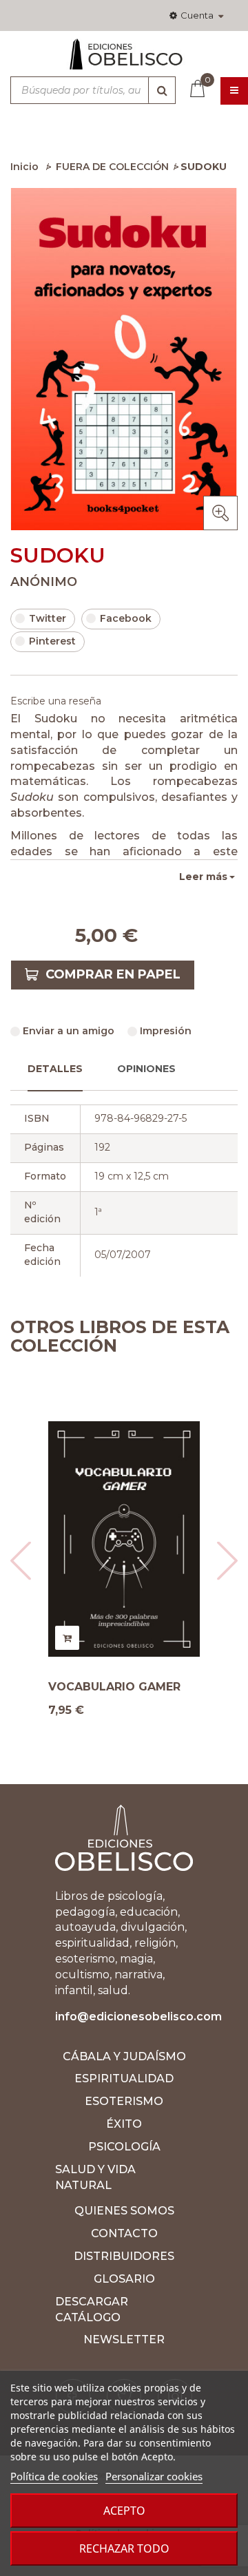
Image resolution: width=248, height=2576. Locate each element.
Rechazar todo (124, 2548)
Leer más (203, 877)
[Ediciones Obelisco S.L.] (124, 60)
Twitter (48, 618)
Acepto (124, 2511)
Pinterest (52, 641)
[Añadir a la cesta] (67, 1638)
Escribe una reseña (56, 701)
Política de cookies (54, 2476)
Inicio (24, 167)
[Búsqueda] (162, 90)
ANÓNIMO (44, 582)
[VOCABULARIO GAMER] (124, 1539)
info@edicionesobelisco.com (138, 2017)
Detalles (55, 1069)
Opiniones (146, 1069)
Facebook (126, 618)
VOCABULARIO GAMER (114, 1687)
